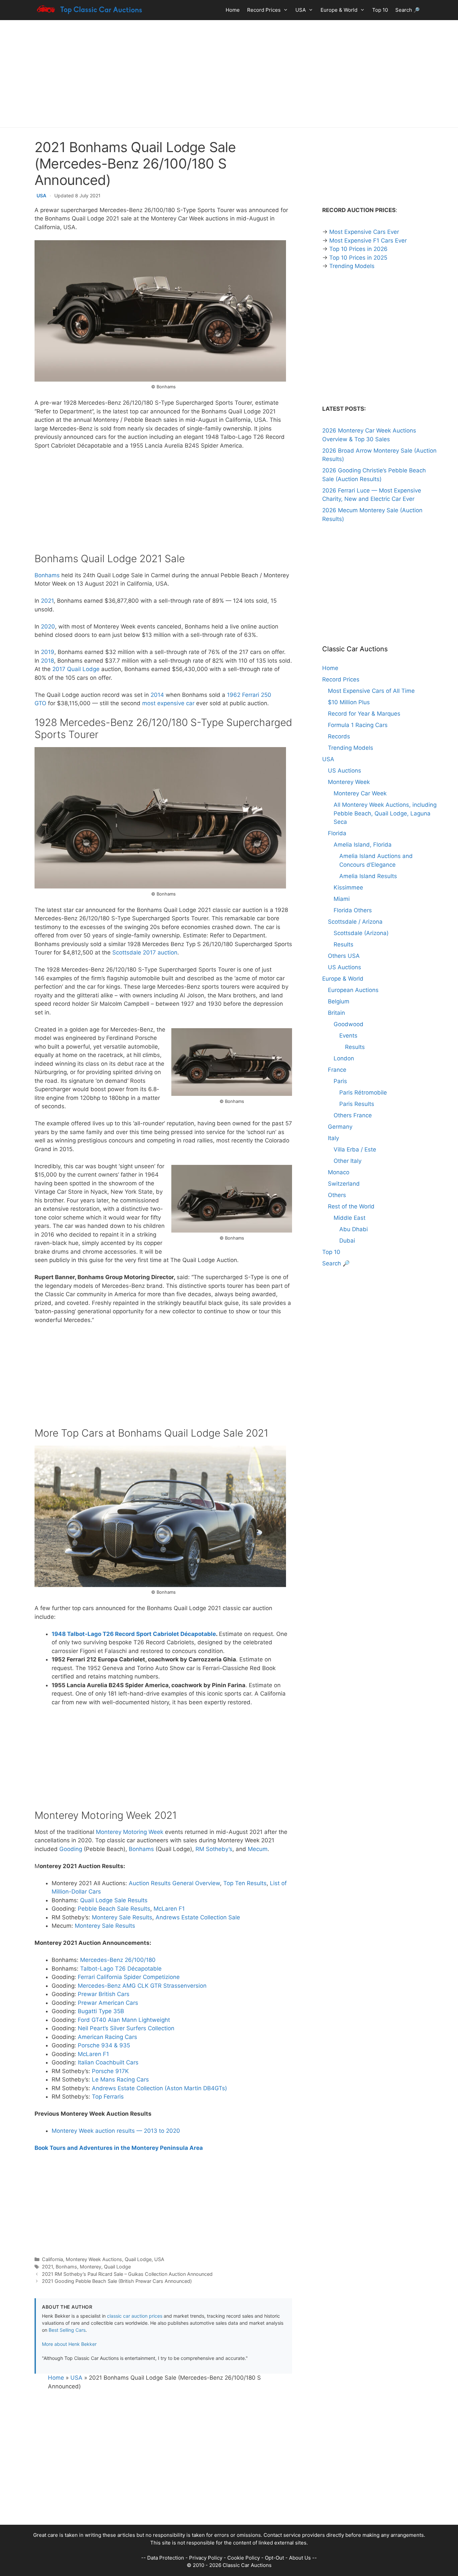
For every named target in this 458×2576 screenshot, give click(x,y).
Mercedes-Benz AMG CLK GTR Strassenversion (142, 1986)
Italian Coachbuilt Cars (108, 2062)
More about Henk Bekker (69, 2344)
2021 (47, 601)
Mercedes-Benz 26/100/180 (118, 1960)
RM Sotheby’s (214, 1849)
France (337, 1070)
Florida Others (353, 910)
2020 (48, 626)
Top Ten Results (245, 1883)
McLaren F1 (169, 1909)
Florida (337, 833)
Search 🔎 (408, 10)
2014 (157, 695)
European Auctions (353, 990)
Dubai (347, 1241)
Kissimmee (348, 887)
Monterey (91, 2267)
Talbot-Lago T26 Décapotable (121, 1969)
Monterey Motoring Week (130, 1832)
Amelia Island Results (368, 876)
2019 (48, 652)
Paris (340, 1081)
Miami (342, 899)
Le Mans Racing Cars (120, 2079)
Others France (353, 1115)
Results (343, 944)
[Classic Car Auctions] (90, 10)
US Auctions (345, 771)
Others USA (344, 956)
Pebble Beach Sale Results (114, 1909)
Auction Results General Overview (174, 1883)
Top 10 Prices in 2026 (358, 249)
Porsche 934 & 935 (104, 2045)
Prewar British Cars (104, 1994)
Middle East (350, 1218)
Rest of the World (351, 1206)
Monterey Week (349, 782)
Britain (336, 1013)
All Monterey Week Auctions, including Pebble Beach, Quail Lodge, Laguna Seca (385, 813)
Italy (333, 1138)
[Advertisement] (229, 74)
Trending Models (352, 266)
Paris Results (357, 1104)
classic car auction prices (135, 2316)
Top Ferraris (108, 2097)
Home (233, 10)
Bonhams (47, 575)
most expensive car (168, 703)
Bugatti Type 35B (101, 2011)
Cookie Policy (244, 2558)
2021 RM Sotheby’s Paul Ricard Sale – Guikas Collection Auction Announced (127, 2274)
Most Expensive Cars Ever (364, 232)
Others (337, 1195)
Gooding (71, 1849)
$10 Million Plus (349, 702)
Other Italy (348, 1161)
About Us (300, 2558)
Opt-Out (274, 2558)
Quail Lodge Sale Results (114, 1900)
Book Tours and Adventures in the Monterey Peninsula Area (119, 2148)
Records (339, 736)
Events (348, 1036)
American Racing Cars (107, 2037)
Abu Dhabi (354, 1229)
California (52, 2259)
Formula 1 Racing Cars (358, 725)
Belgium (339, 1001)
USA (301, 10)
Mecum (258, 1849)
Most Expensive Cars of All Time (371, 691)
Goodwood (349, 1024)
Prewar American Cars (108, 2003)
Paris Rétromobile (363, 1093)
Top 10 (380, 10)
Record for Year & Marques (364, 714)
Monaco (339, 1172)
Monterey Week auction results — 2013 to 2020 (116, 2131)
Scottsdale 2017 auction (145, 952)
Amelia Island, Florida (363, 845)
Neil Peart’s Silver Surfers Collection (126, 2028)
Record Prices (264, 10)
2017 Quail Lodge (76, 669)
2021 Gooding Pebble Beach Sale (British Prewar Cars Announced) (117, 2281)
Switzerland (344, 1184)
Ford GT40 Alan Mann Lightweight (124, 2020)
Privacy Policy (206, 2558)
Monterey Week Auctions (94, 2259)
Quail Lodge (138, 2259)
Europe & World (339, 10)
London (344, 1058)
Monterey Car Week (360, 793)
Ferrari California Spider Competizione (129, 1977)
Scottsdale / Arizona (355, 922)
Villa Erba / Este (355, 1149)
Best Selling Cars (67, 2330)
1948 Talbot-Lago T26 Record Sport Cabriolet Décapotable (134, 1634)
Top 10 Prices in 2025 (358, 258)
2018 (47, 661)
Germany (340, 1127)
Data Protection (166, 2558)
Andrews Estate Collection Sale (198, 1917)
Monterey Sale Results (122, 1917)
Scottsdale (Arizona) (361, 933)
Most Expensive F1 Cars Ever (368, 241)
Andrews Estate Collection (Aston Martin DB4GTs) (159, 2088)
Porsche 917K (110, 2071)
